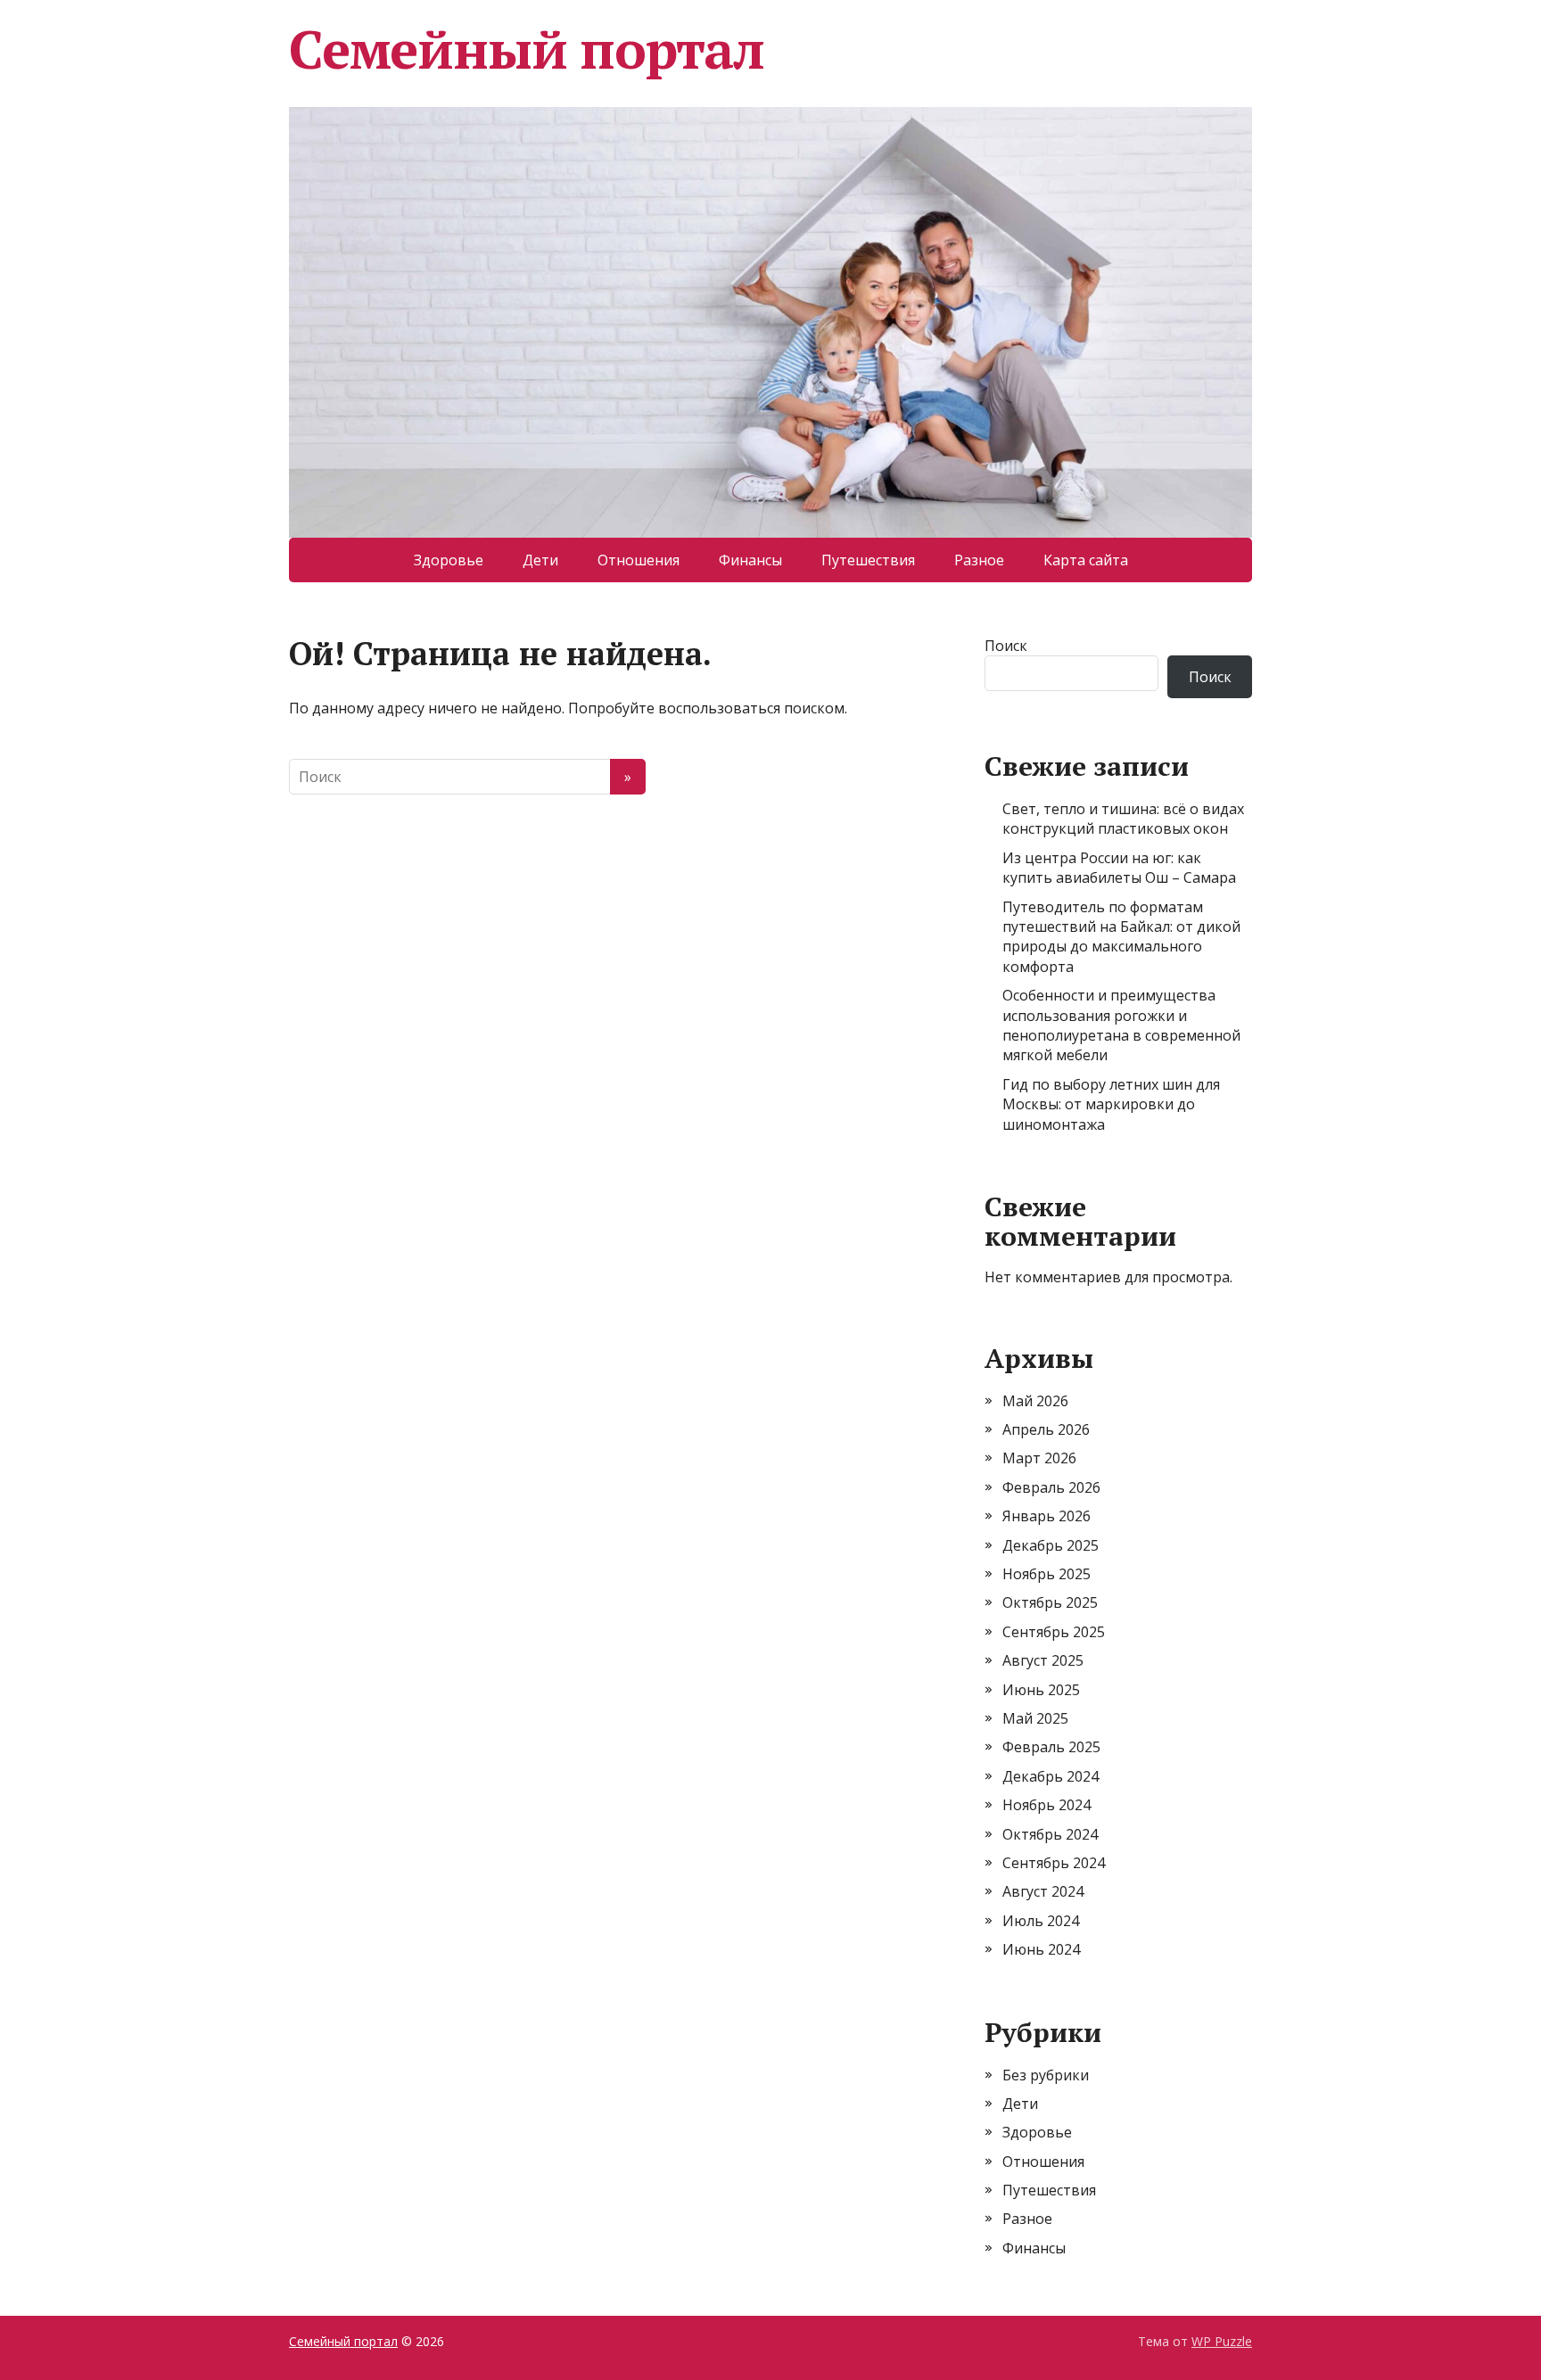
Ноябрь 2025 (1047, 1574)
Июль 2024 (1041, 1921)
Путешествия (868, 560)
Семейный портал (527, 49)
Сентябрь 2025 (1054, 1632)
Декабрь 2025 (1051, 1545)
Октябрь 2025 (1050, 1602)
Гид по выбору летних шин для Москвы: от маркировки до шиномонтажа (1111, 1104)
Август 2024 (1043, 1891)
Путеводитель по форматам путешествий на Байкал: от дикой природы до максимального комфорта (1121, 937)
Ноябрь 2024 (1047, 1805)
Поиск (1006, 646)
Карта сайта (1086, 560)
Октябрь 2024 (1050, 1834)
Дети (540, 560)
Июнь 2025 (1041, 1690)
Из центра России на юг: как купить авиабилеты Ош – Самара (1119, 868)
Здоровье (449, 560)
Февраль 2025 (1051, 1747)
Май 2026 (1035, 1401)
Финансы (750, 560)
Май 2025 (1035, 1718)
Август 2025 (1043, 1660)
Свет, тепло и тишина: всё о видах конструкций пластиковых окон (1123, 819)
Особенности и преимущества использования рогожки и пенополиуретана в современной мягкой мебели (1121, 1025)
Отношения (639, 560)
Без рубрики (1046, 2075)
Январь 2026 (1047, 1516)
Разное (979, 560)
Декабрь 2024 (1051, 1776)
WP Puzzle (1222, 2341)
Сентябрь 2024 (1054, 1863)
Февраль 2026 (1051, 1487)
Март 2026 (1039, 1458)
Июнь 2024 (1041, 1949)
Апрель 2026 (1046, 1429)
